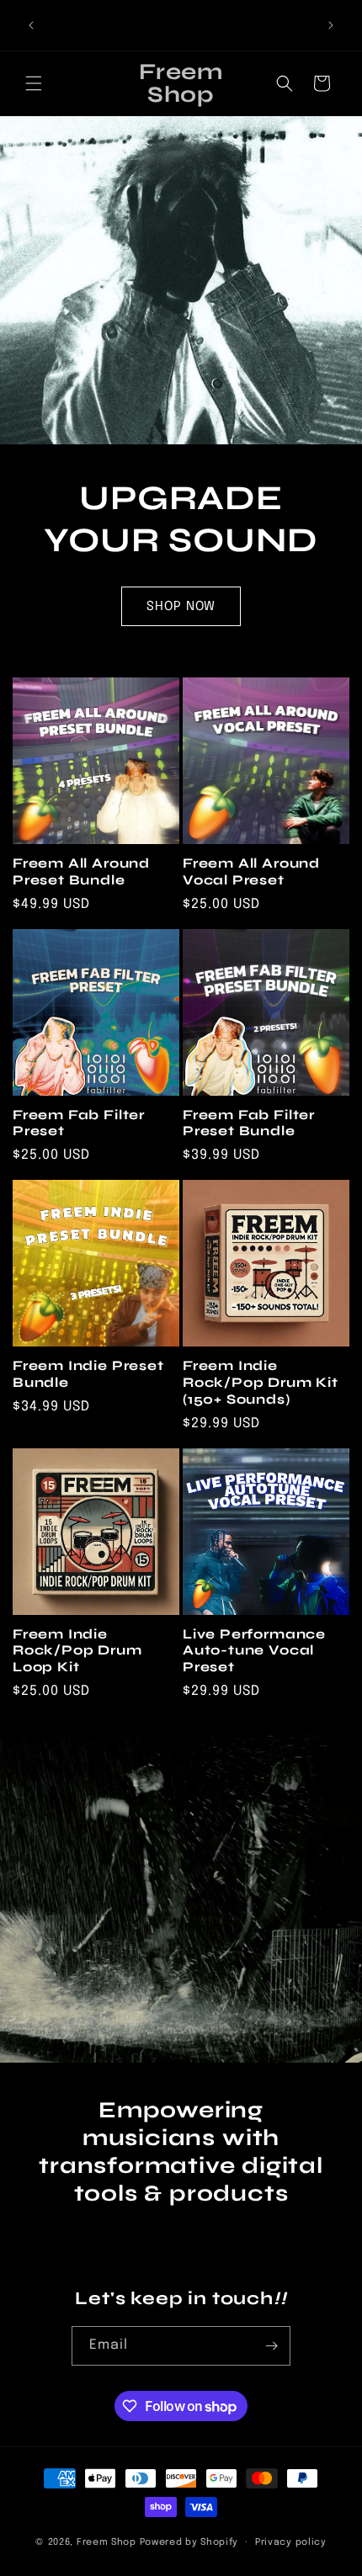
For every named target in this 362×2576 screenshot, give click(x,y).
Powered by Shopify (189, 2542)
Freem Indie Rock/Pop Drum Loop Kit (77, 1651)
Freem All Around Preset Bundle (81, 871)
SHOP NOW (181, 606)
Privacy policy (291, 2542)
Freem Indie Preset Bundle (88, 1374)
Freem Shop (106, 2542)
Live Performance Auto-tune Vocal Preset (254, 1651)
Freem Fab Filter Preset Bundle (249, 1123)
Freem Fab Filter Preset (79, 1123)
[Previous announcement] (31, 25)
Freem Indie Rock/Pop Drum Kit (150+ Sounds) (261, 1382)
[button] (34, 83)
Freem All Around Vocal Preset (251, 871)
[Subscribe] (271, 2346)
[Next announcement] (331, 25)
